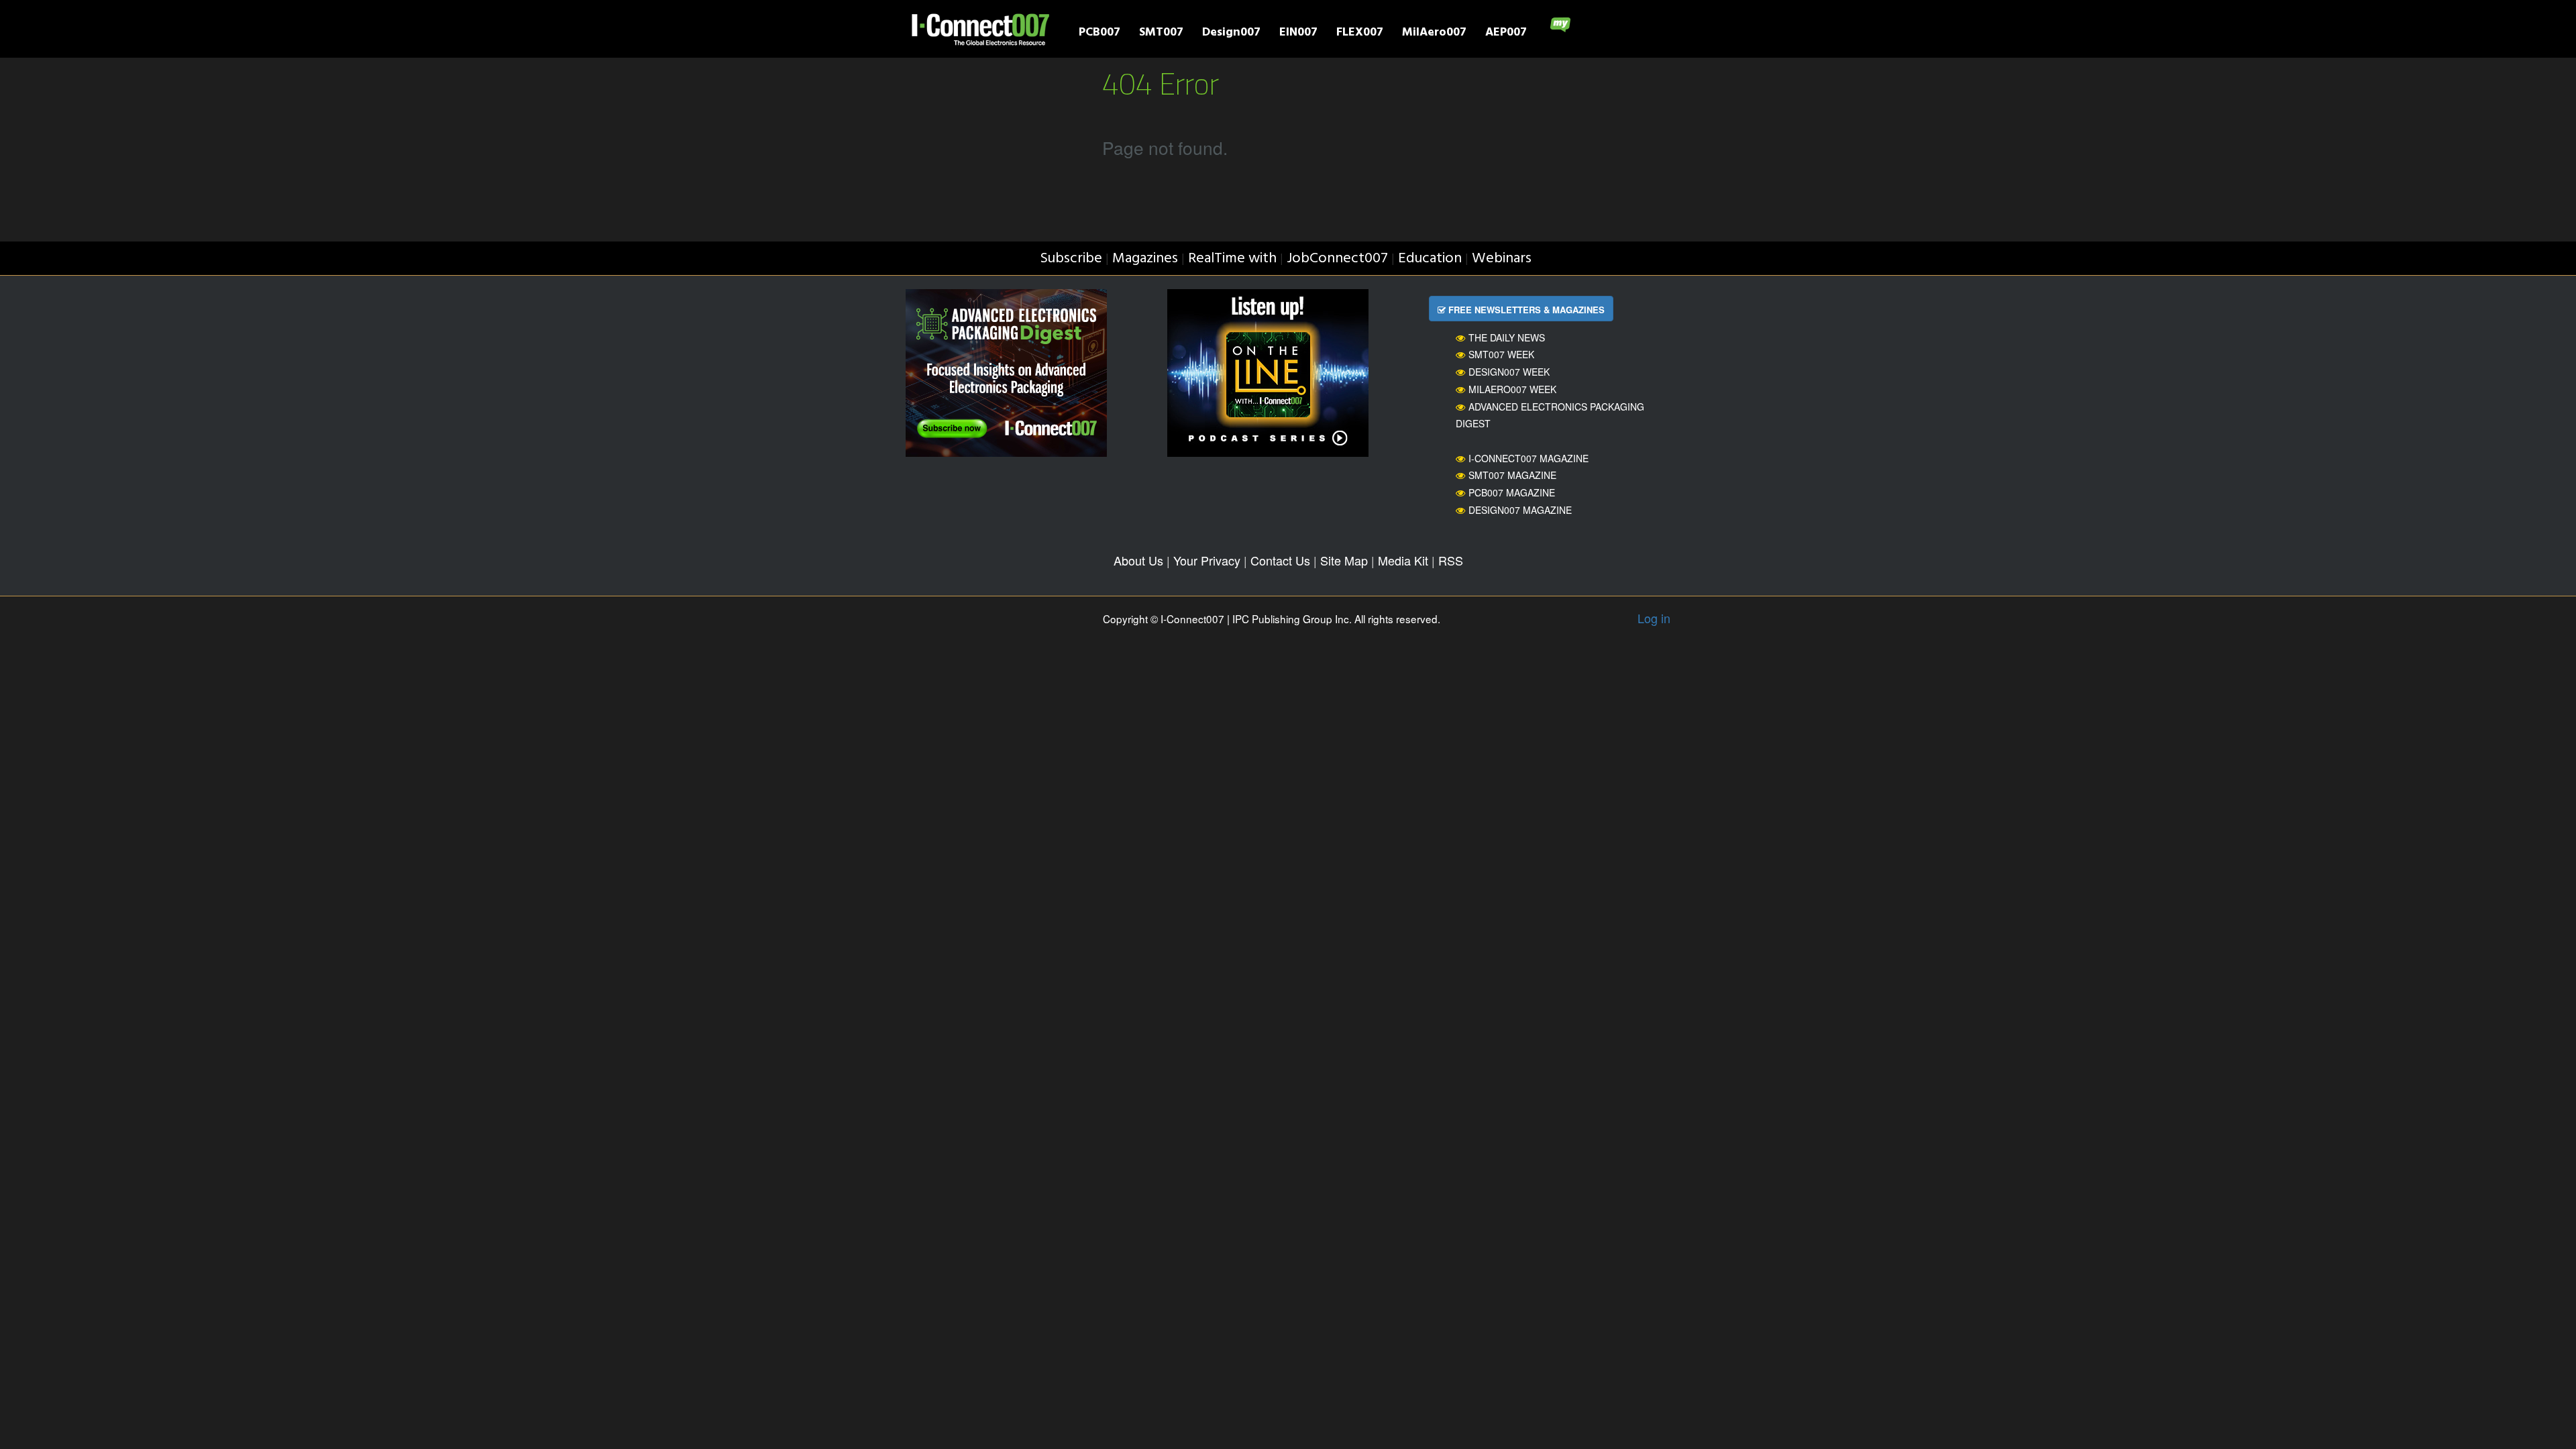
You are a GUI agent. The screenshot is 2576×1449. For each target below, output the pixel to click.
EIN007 (1298, 34)
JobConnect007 (1337, 259)
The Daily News (1507, 337)
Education (1430, 259)
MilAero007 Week (1512, 389)
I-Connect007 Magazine (1528, 458)
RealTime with (1232, 259)
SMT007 (1161, 34)
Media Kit (1403, 560)
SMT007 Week (1501, 354)
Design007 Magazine (1520, 510)
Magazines (1145, 259)
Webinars (1502, 259)
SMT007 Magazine (1512, 475)
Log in (1654, 618)
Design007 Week (1509, 372)
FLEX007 (1360, 34)
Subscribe (1071, 259)
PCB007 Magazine (1512, 492)
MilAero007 (1434, 34)
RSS (1451, 560)
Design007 (1231, 34)
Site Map (1344, 560)
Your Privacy (1207, 560)
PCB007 (1099, 34)
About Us (1138, 560)
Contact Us (1280, 560)
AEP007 (1506, 34)
